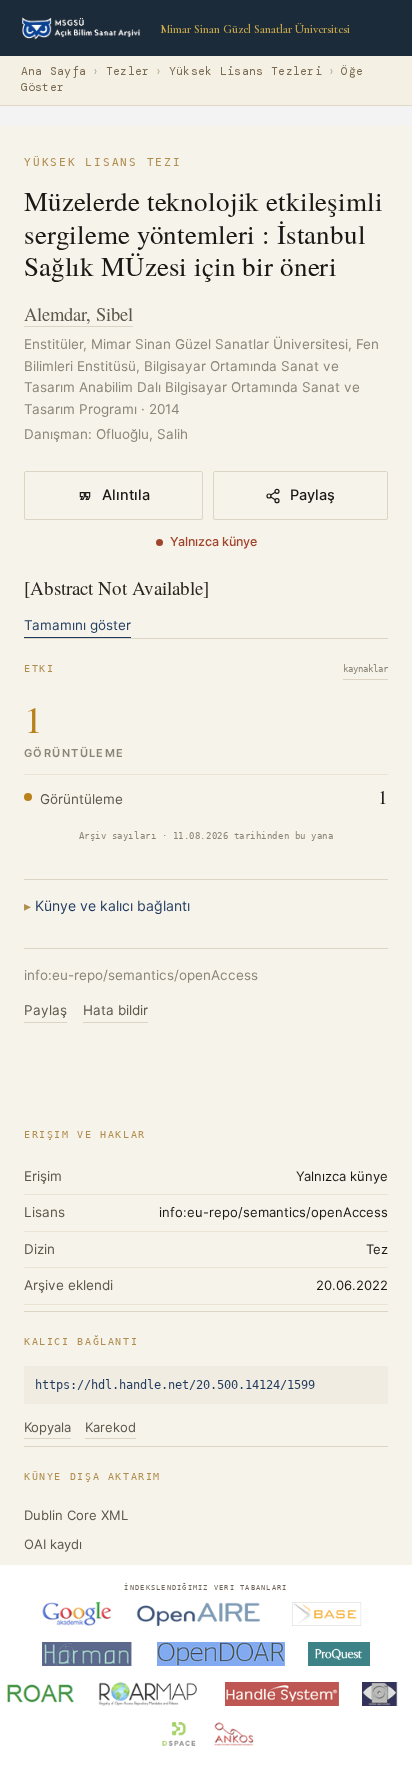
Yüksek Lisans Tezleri (245, 71)
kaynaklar (365, 669)
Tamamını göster (77, 625)
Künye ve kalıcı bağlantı (112, 905)
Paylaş (312, 495)
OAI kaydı (53, 1544)
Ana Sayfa (54, 71)
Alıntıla (126, 495)
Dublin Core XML (76, 1515)
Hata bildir (115, 1010)
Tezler (128, 71)
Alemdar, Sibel (78, 313)
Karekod (110, 1427)
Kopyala (47, 1427)
